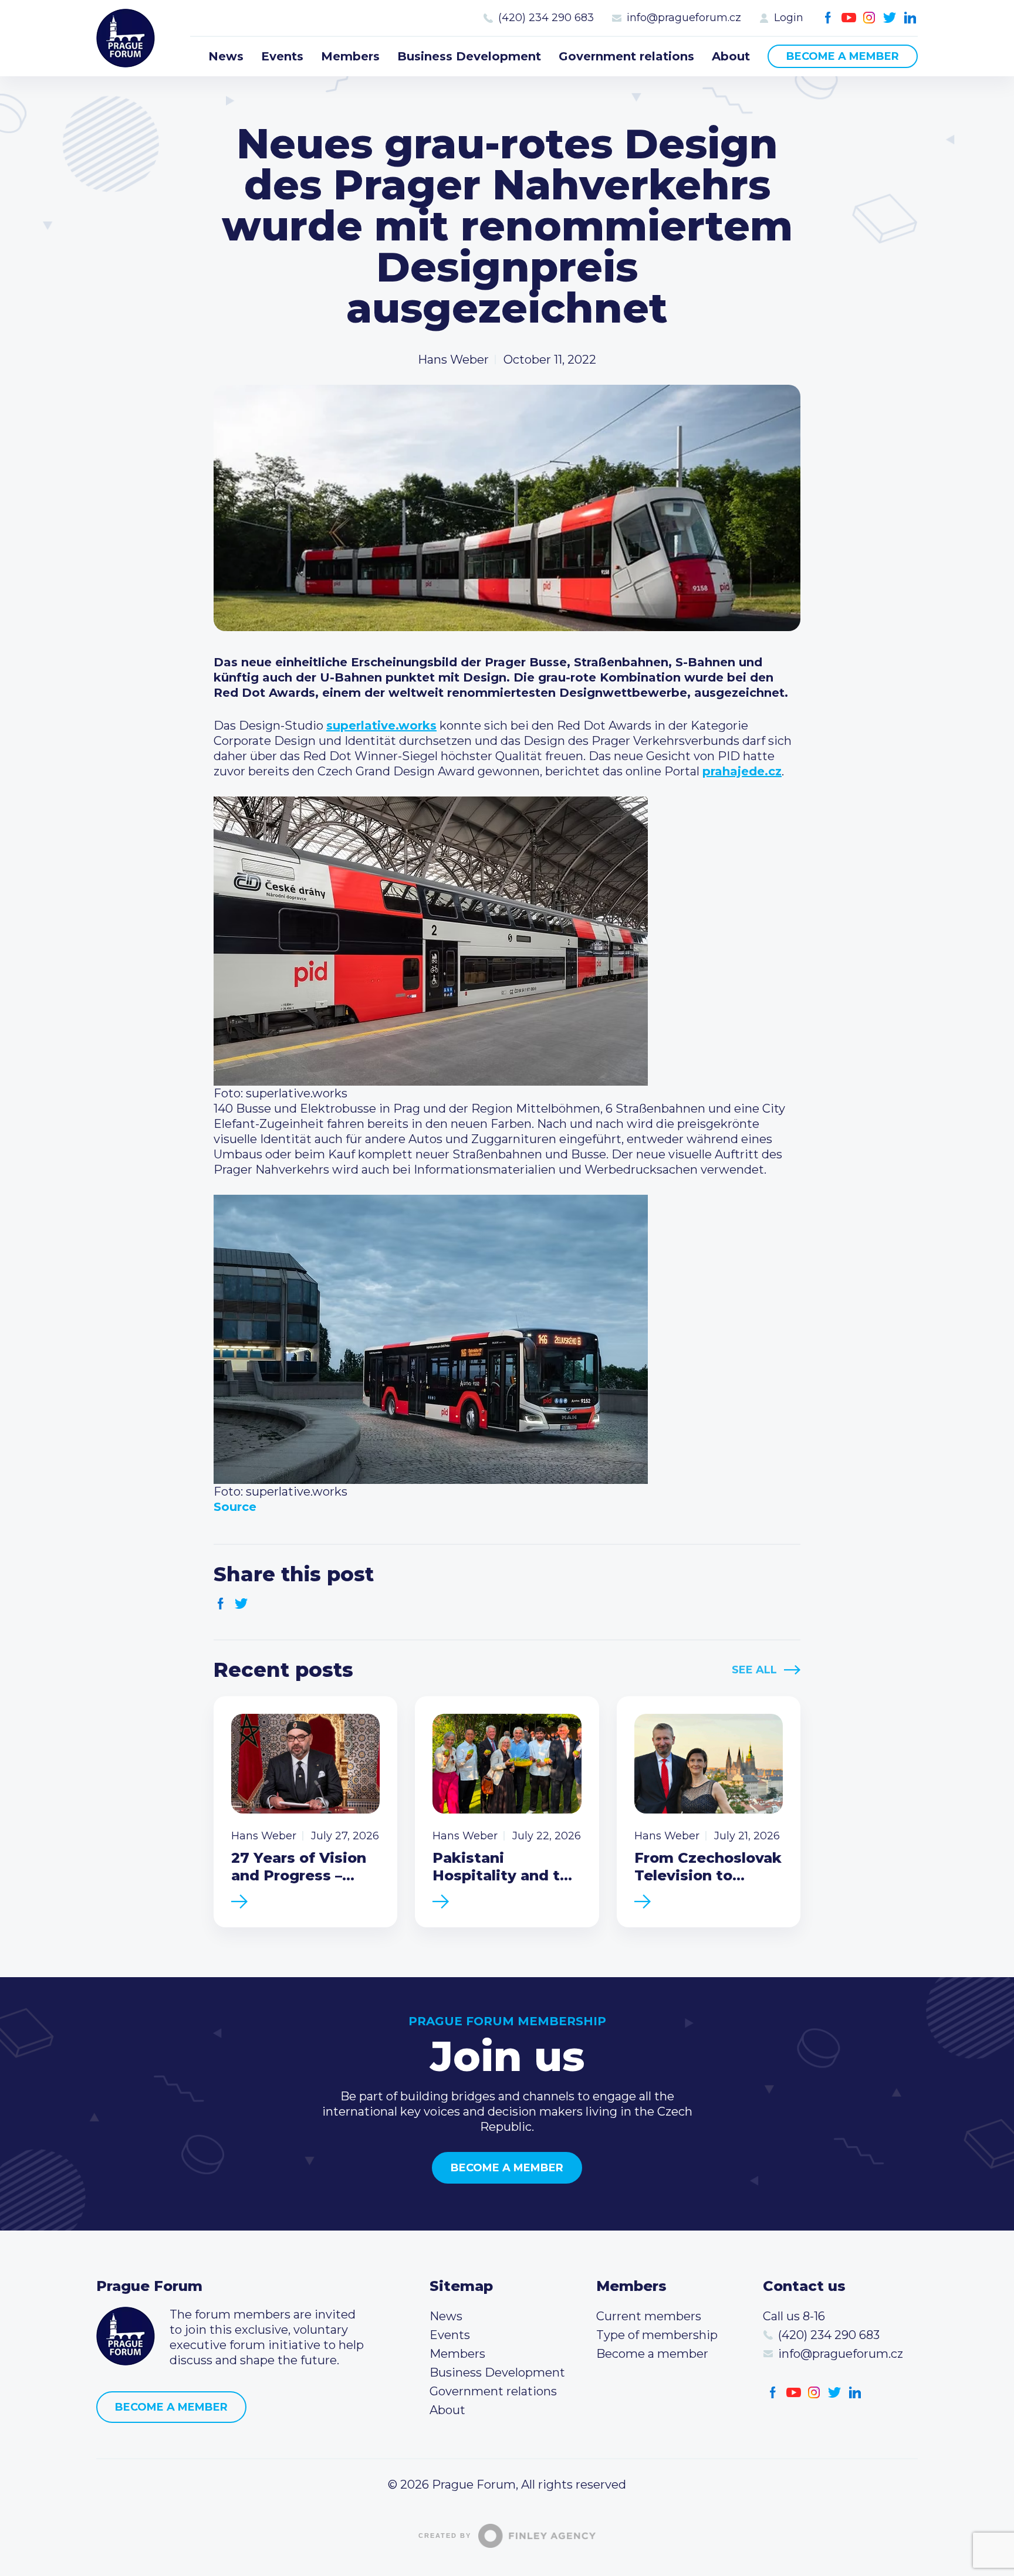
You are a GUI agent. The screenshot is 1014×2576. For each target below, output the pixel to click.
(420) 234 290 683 (546, 18)
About (731, 56)
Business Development (469, 56)
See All (754, 1670)
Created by (445, 2536)
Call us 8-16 (794, 2316)
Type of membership (657, 2335)
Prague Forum (126, 38)
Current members (649, 2316)
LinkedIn (910, 18)
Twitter (890, 18)
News (226, 56)
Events (282, 56)
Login (789, 18)
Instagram (869, 18)
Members (350, 56)
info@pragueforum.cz (684, 18)
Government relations (626, 56)
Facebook (828, 18)
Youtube (849, 18)
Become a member (843, 56)
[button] (507, 1093)
